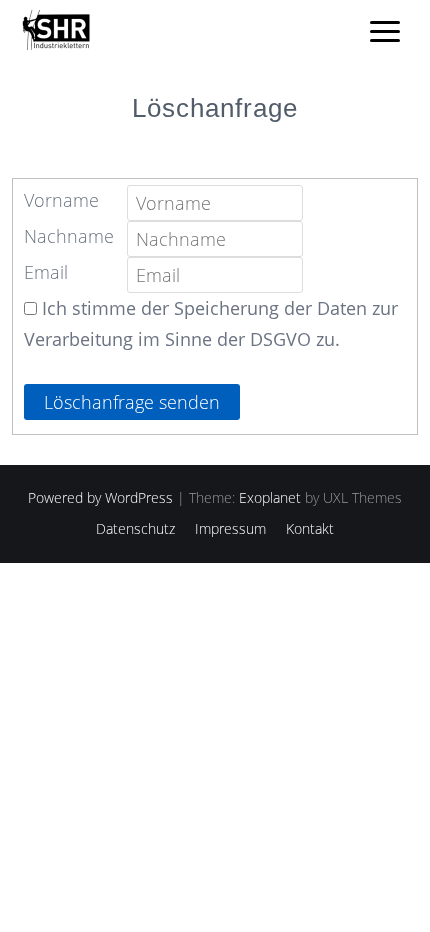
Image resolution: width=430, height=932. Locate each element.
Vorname (61, 200)
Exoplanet (270, 497)
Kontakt (310, 528)
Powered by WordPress (100, 497)
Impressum (230, 528)
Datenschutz (135, 528)
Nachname (69, 236)
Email (46, 272)
